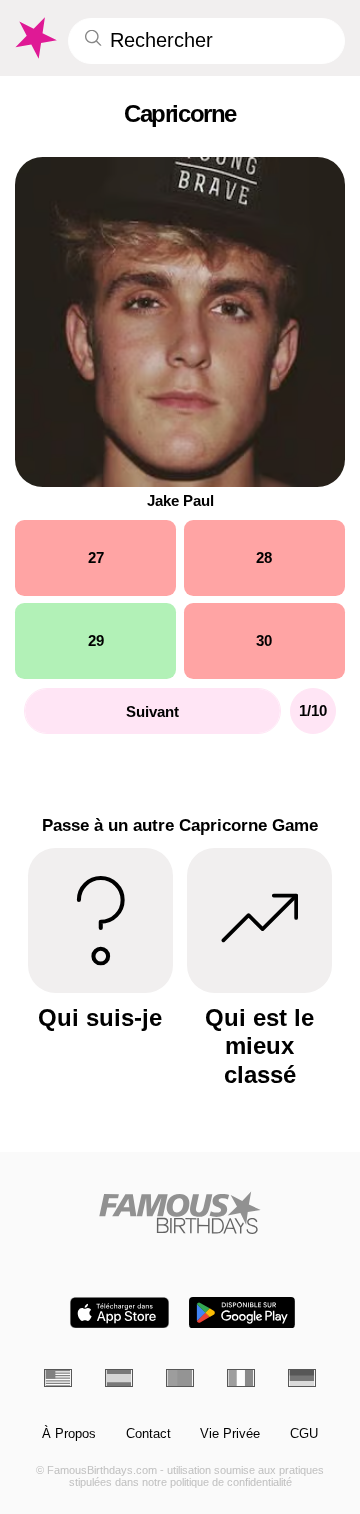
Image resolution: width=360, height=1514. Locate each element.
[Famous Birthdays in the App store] (119, 1312)
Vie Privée (230, 1434)
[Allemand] (302, 1378)
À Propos (69, 1434)
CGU (304, 1434)
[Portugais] (180, 1378)
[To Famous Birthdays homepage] (34, 38)
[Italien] (241, 1378)
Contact (148, 1434)
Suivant (152, 712)
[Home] (180, 1212)
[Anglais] (58, 1378)
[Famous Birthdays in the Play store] (242, 1312)
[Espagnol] (119, 1378)
